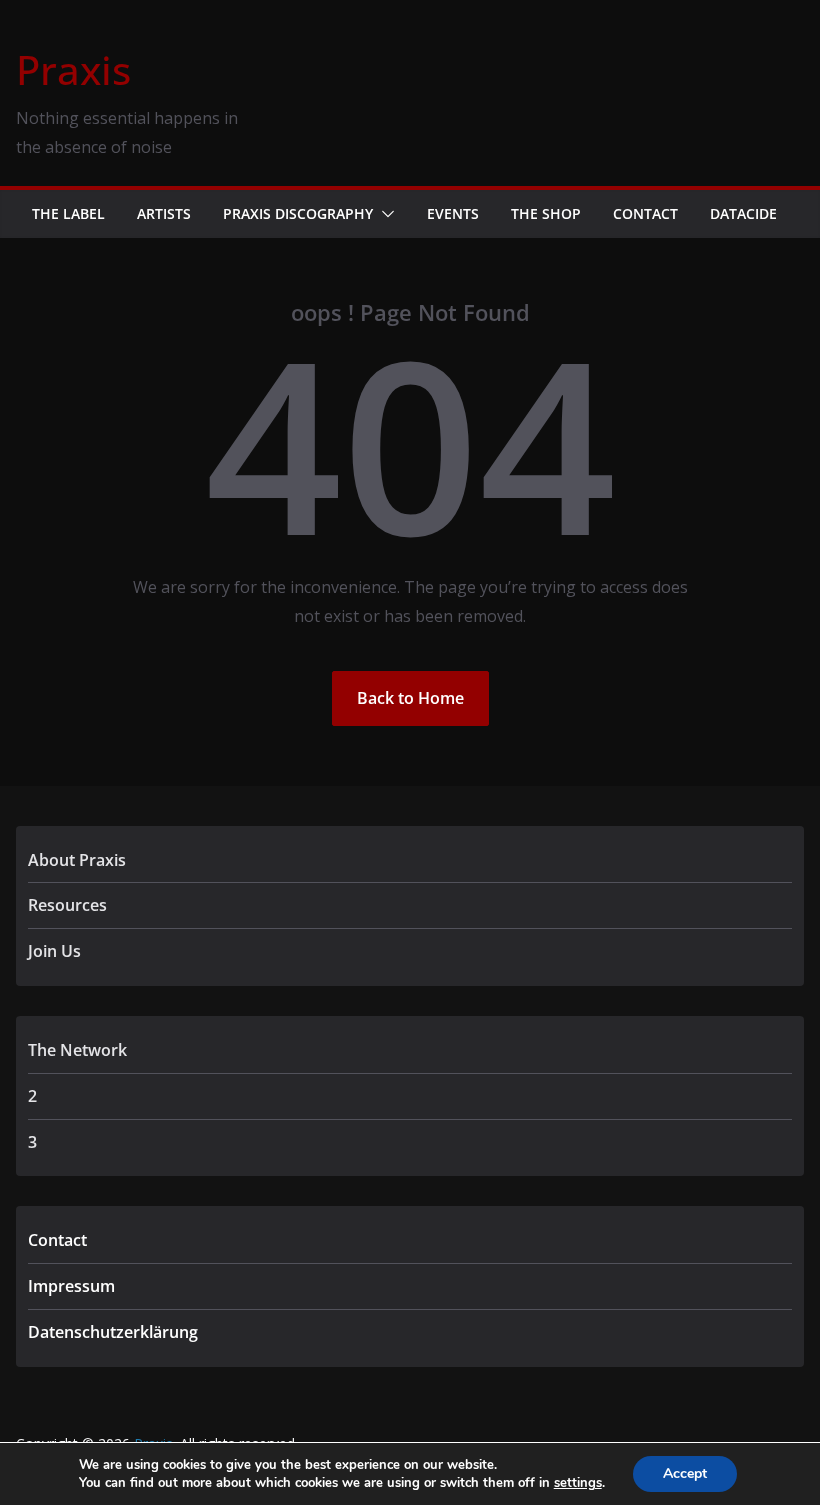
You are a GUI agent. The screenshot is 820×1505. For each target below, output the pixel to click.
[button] (384, 214)
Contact (645, 213)
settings (578, 1483)
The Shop (546, 213)
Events (453, 213)
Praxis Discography (298, 213)
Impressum (71, 1286)
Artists (164, 213)
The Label (68, 213)
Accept (685, 1473)
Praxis (73, 69)
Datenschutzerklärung (113, 1332)
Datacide (743, 213)
